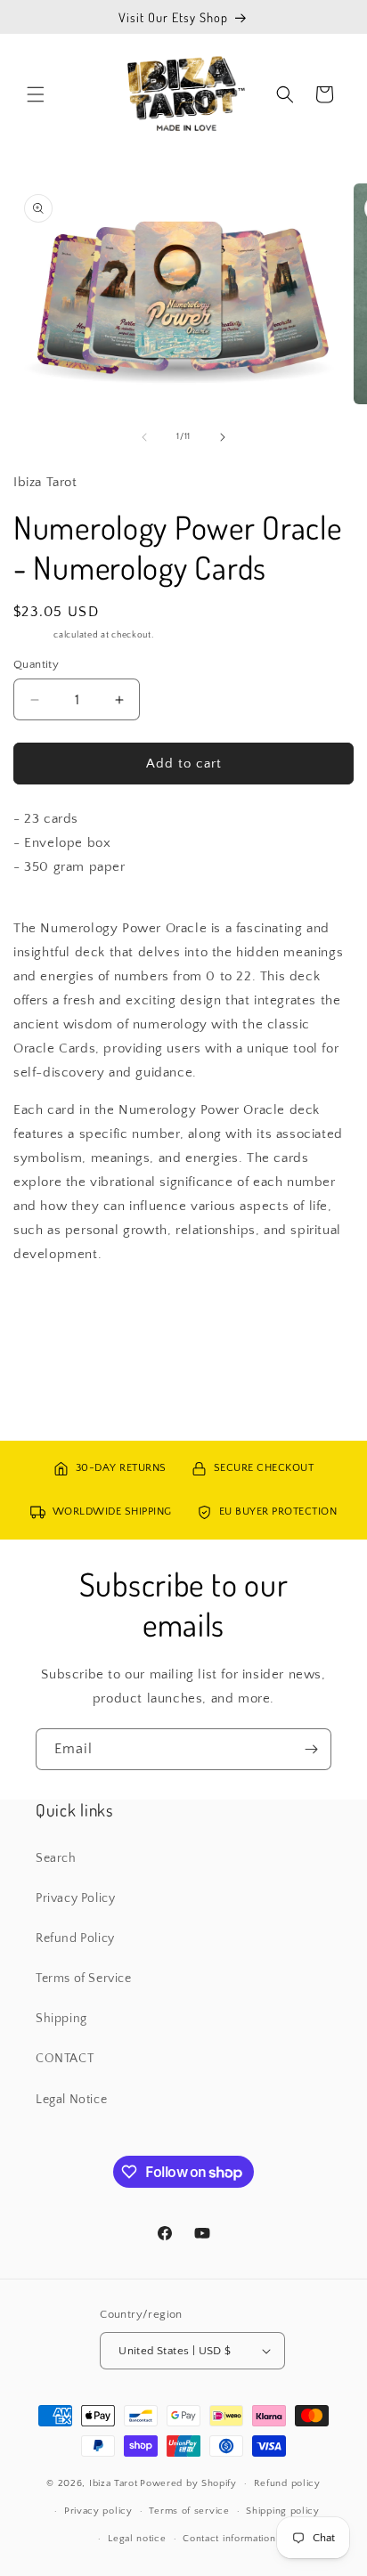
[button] (36, 94)
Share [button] (48, 1308)
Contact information (229, 2539)
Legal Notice (71, 2100)
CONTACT (65, 2059)
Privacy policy (98, 2511)
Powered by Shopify (188, 2483)
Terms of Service (84, 1979)
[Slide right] (223, 437)
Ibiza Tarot (114, 2483)
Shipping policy (283, 2511)
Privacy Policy (75, 1898)
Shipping (33, 635)
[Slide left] (144, 437)
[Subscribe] (311, 1749)
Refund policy (287, 2483)
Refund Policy (75, 1938)
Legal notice (137, 2539)
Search (56, 1858)
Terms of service (189, 2511)
